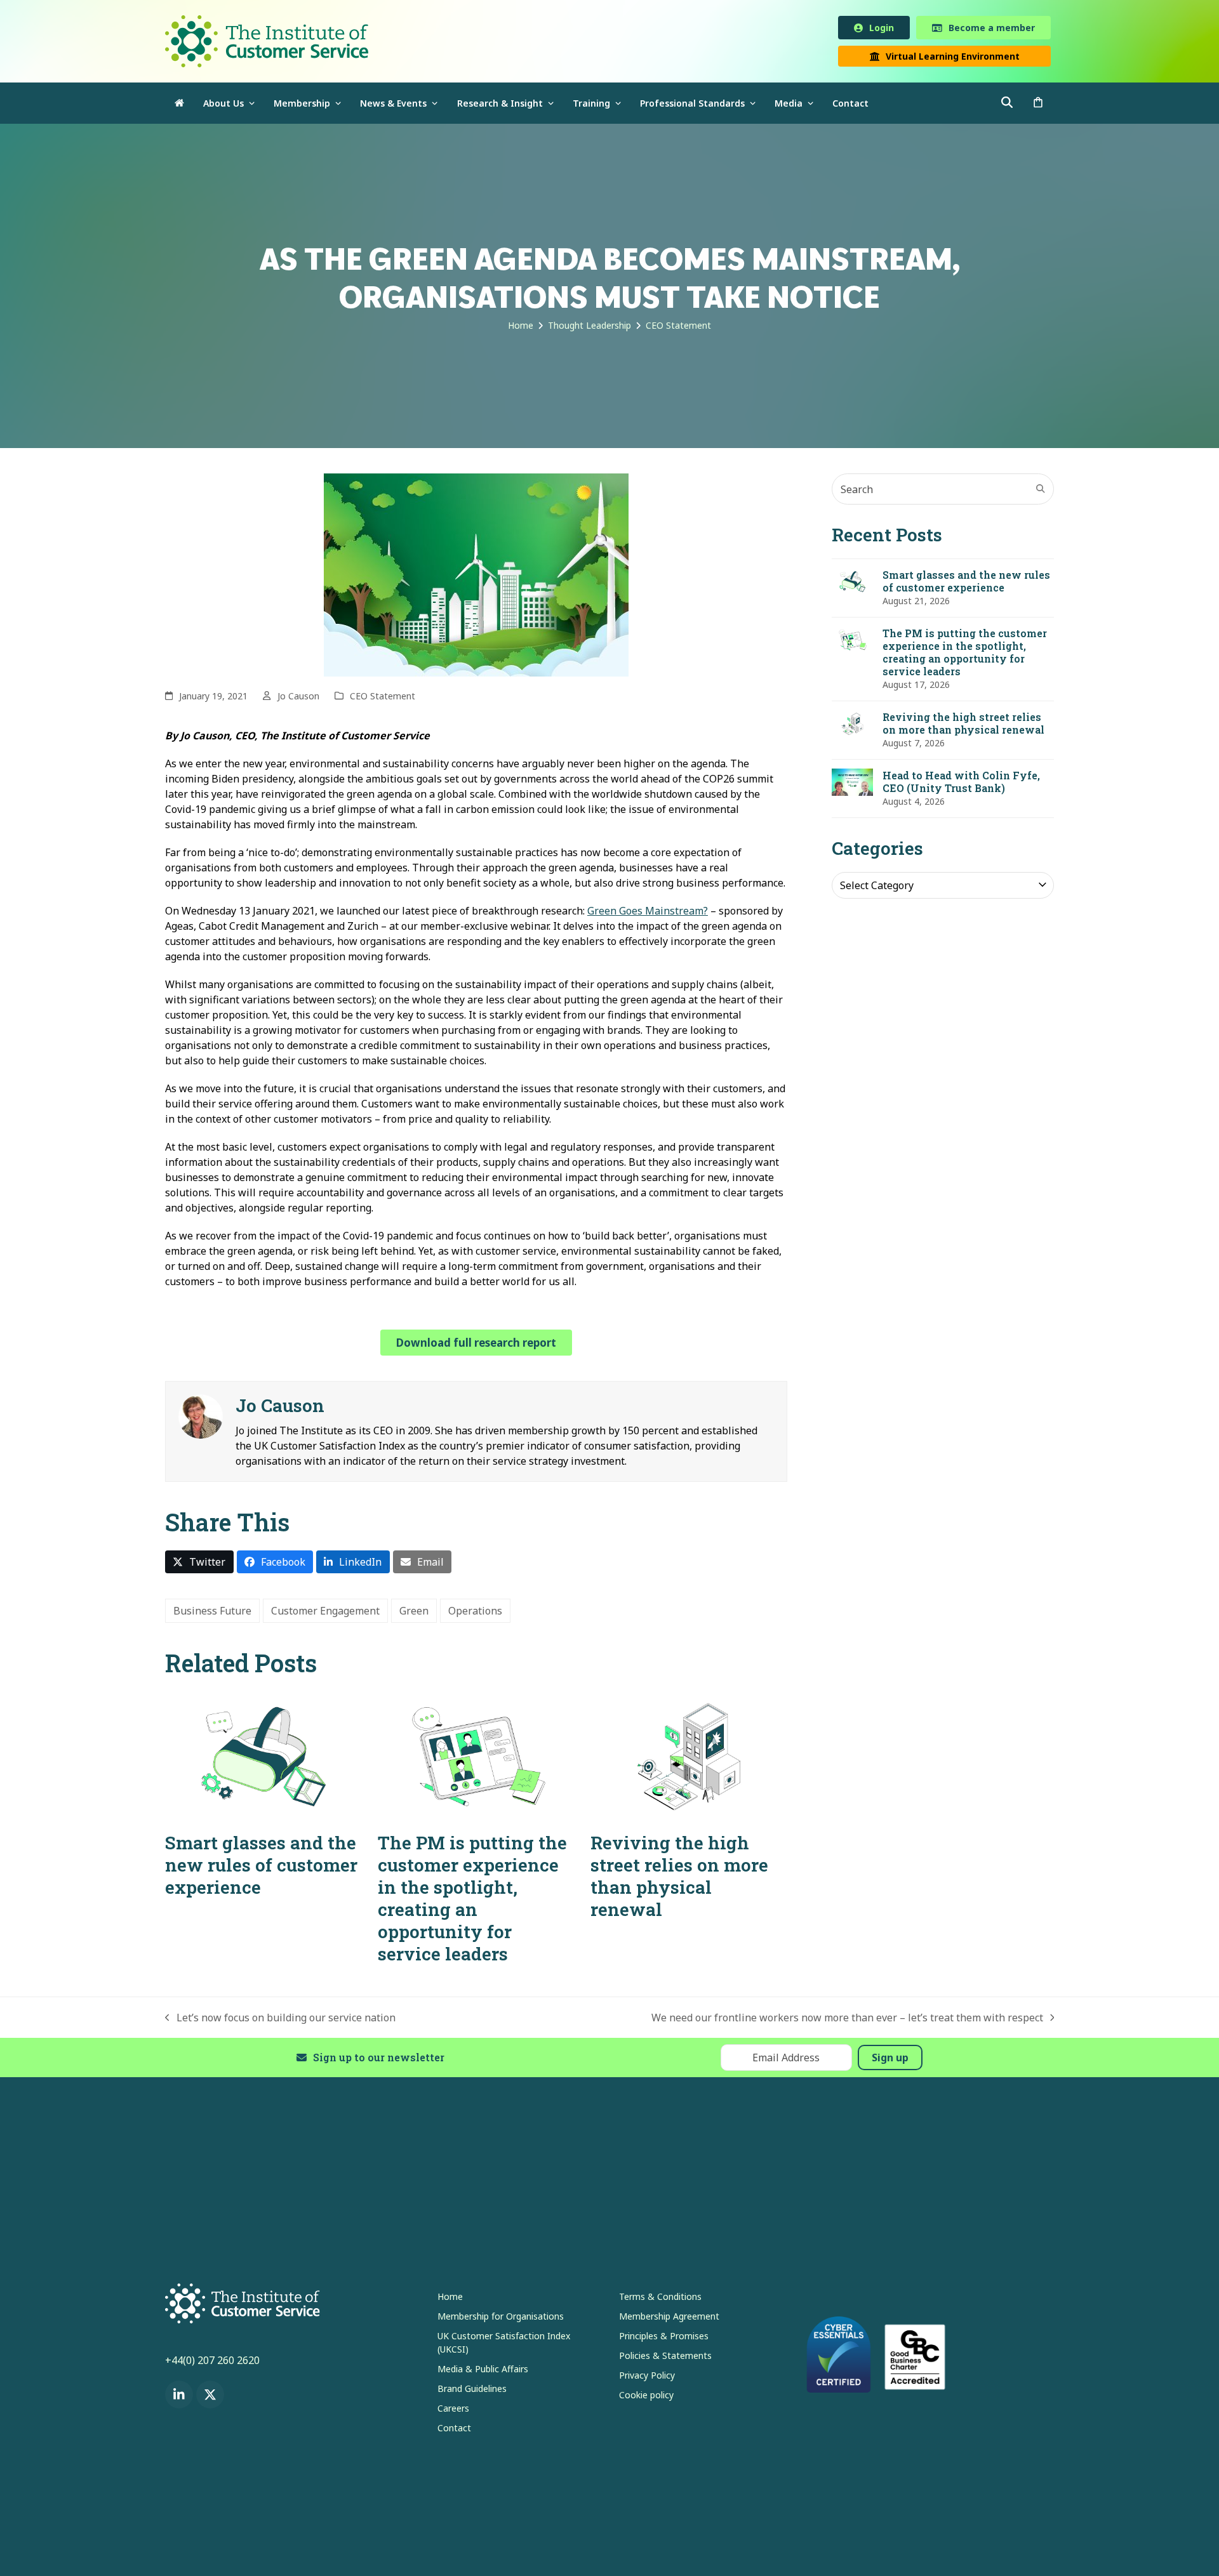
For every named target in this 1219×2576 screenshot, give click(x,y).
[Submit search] (1041, 491)
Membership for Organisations (501, 2319)
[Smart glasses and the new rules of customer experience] (263, 1758)
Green (414, 1613)
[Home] (179, 106)
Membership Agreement (669, 2319)
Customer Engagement (325, 1613)
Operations (475, 1613)
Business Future (212, 1613)
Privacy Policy (647, 2378)
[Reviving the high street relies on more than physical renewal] (689, 1758)
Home (450, 2299)
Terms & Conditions (660, 2299)
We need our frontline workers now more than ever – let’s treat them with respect (847, 2020)
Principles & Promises (664, 2338)
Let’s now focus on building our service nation (280, 2020)
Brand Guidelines (472, 2391)
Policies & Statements (665, 2358)
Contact (454, 2430)
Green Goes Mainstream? (648, 913)
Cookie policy (646, 2397)
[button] (1038, 106)
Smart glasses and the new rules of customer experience (261, 1867)
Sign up (890, 2060)
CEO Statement (383, 698)
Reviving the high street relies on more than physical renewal (679, 1879)
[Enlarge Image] (476, 576)
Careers (453, 2411)
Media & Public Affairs (483, 2371)
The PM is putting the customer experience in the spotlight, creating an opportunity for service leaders (472, 1901)
